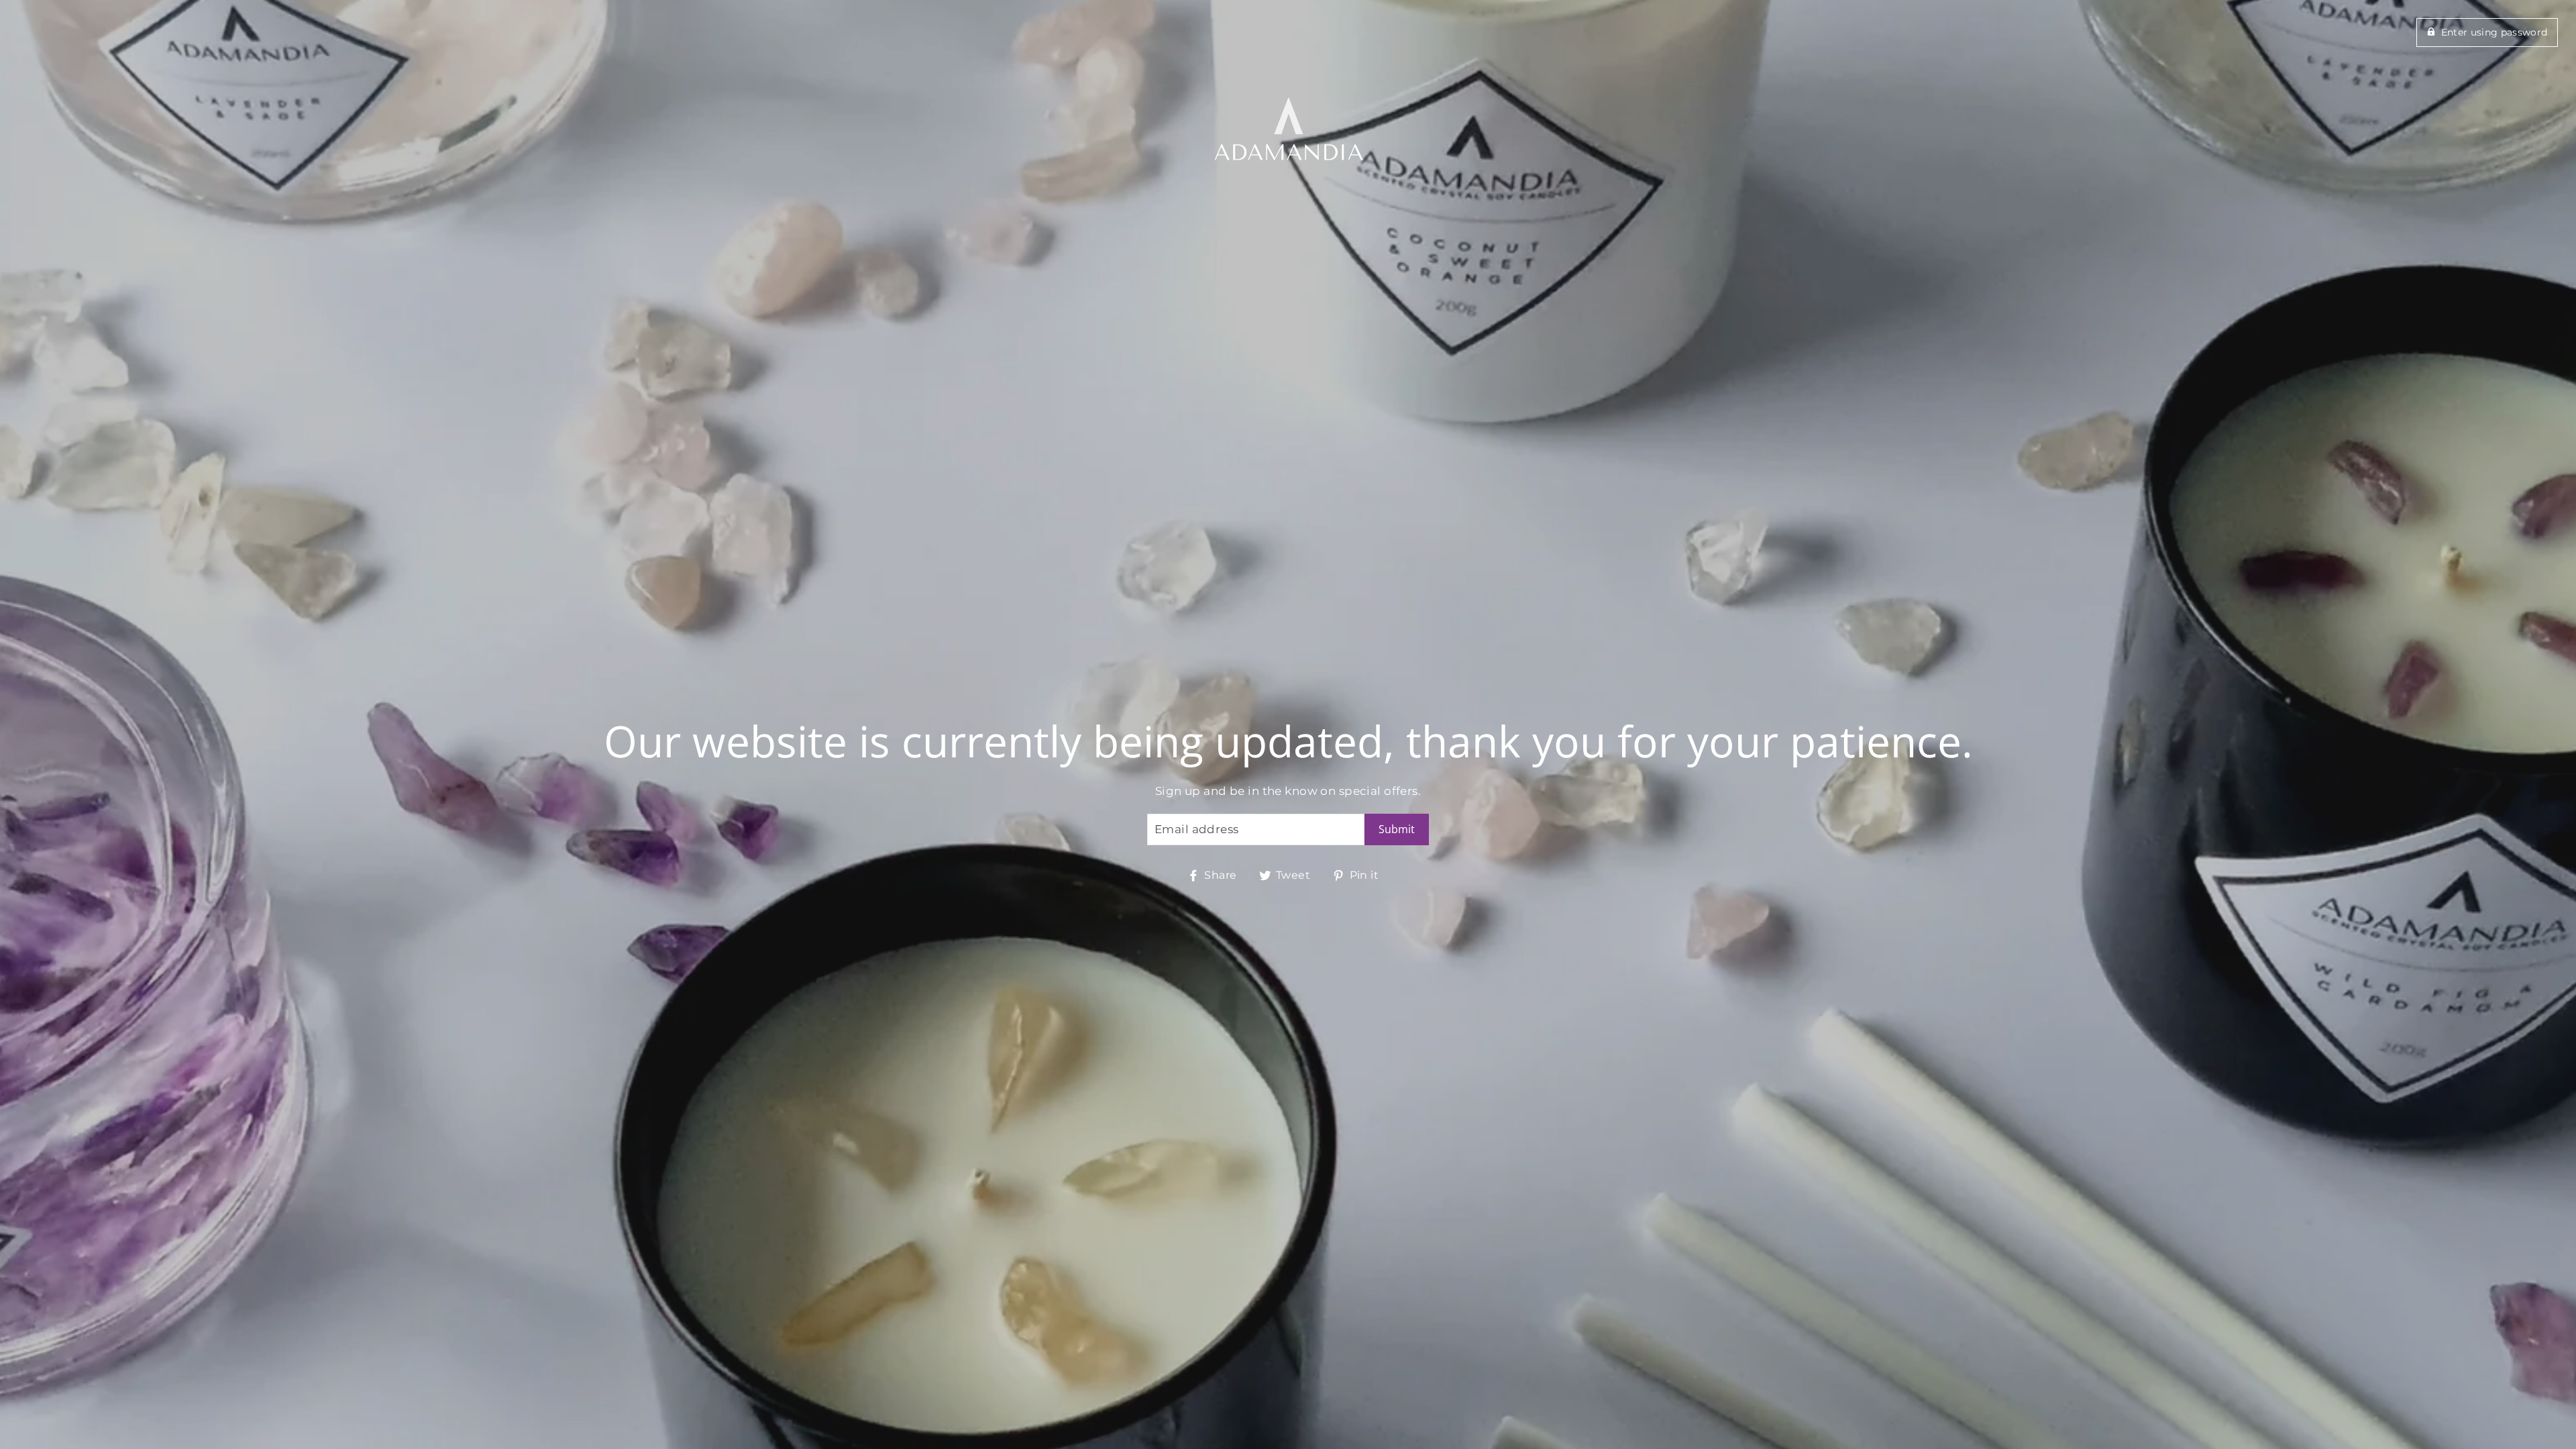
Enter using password (2494, 32)
